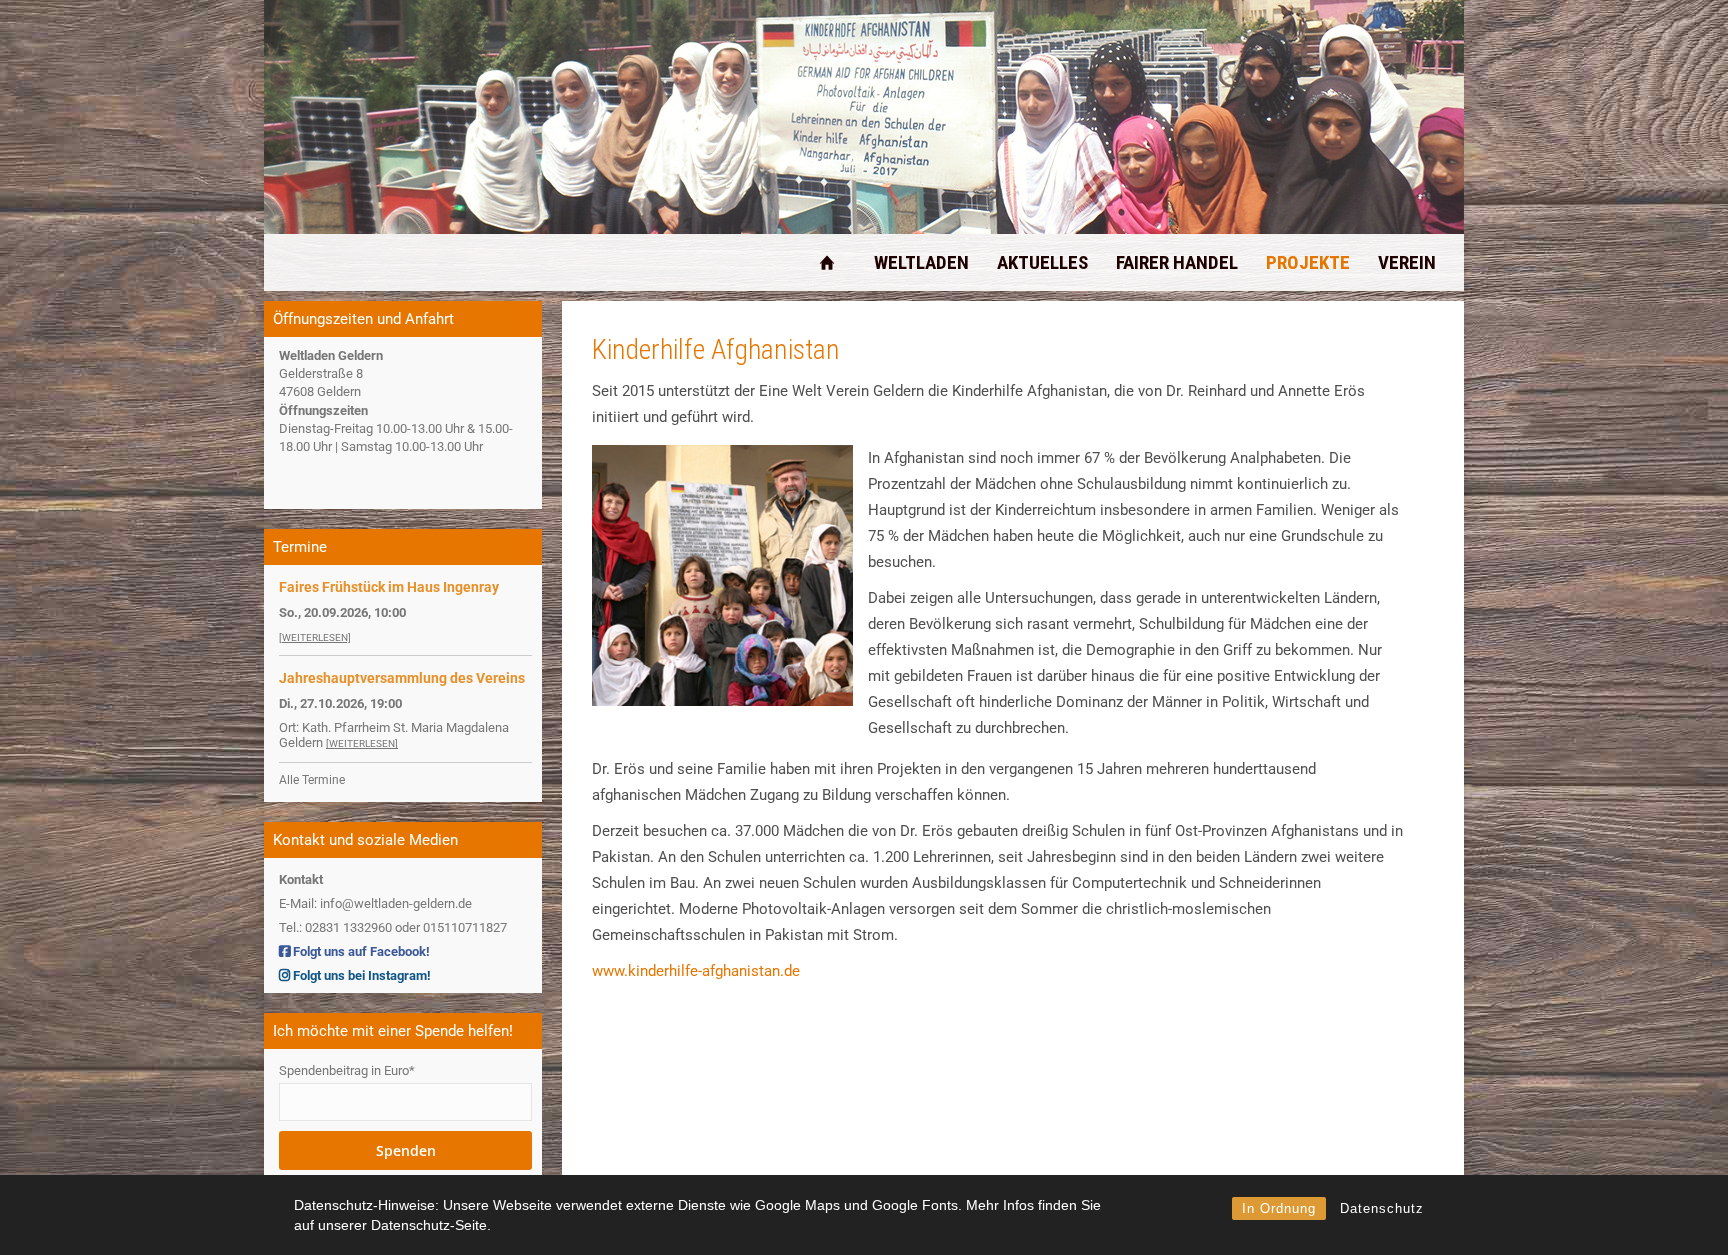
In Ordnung (1279, 1208)
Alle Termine (312, 780)
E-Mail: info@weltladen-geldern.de (375, 903)
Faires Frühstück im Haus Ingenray (389, 587)
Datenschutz (1382, 1208)
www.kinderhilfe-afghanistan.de (696, 971)
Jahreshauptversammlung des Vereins (402, 678)
